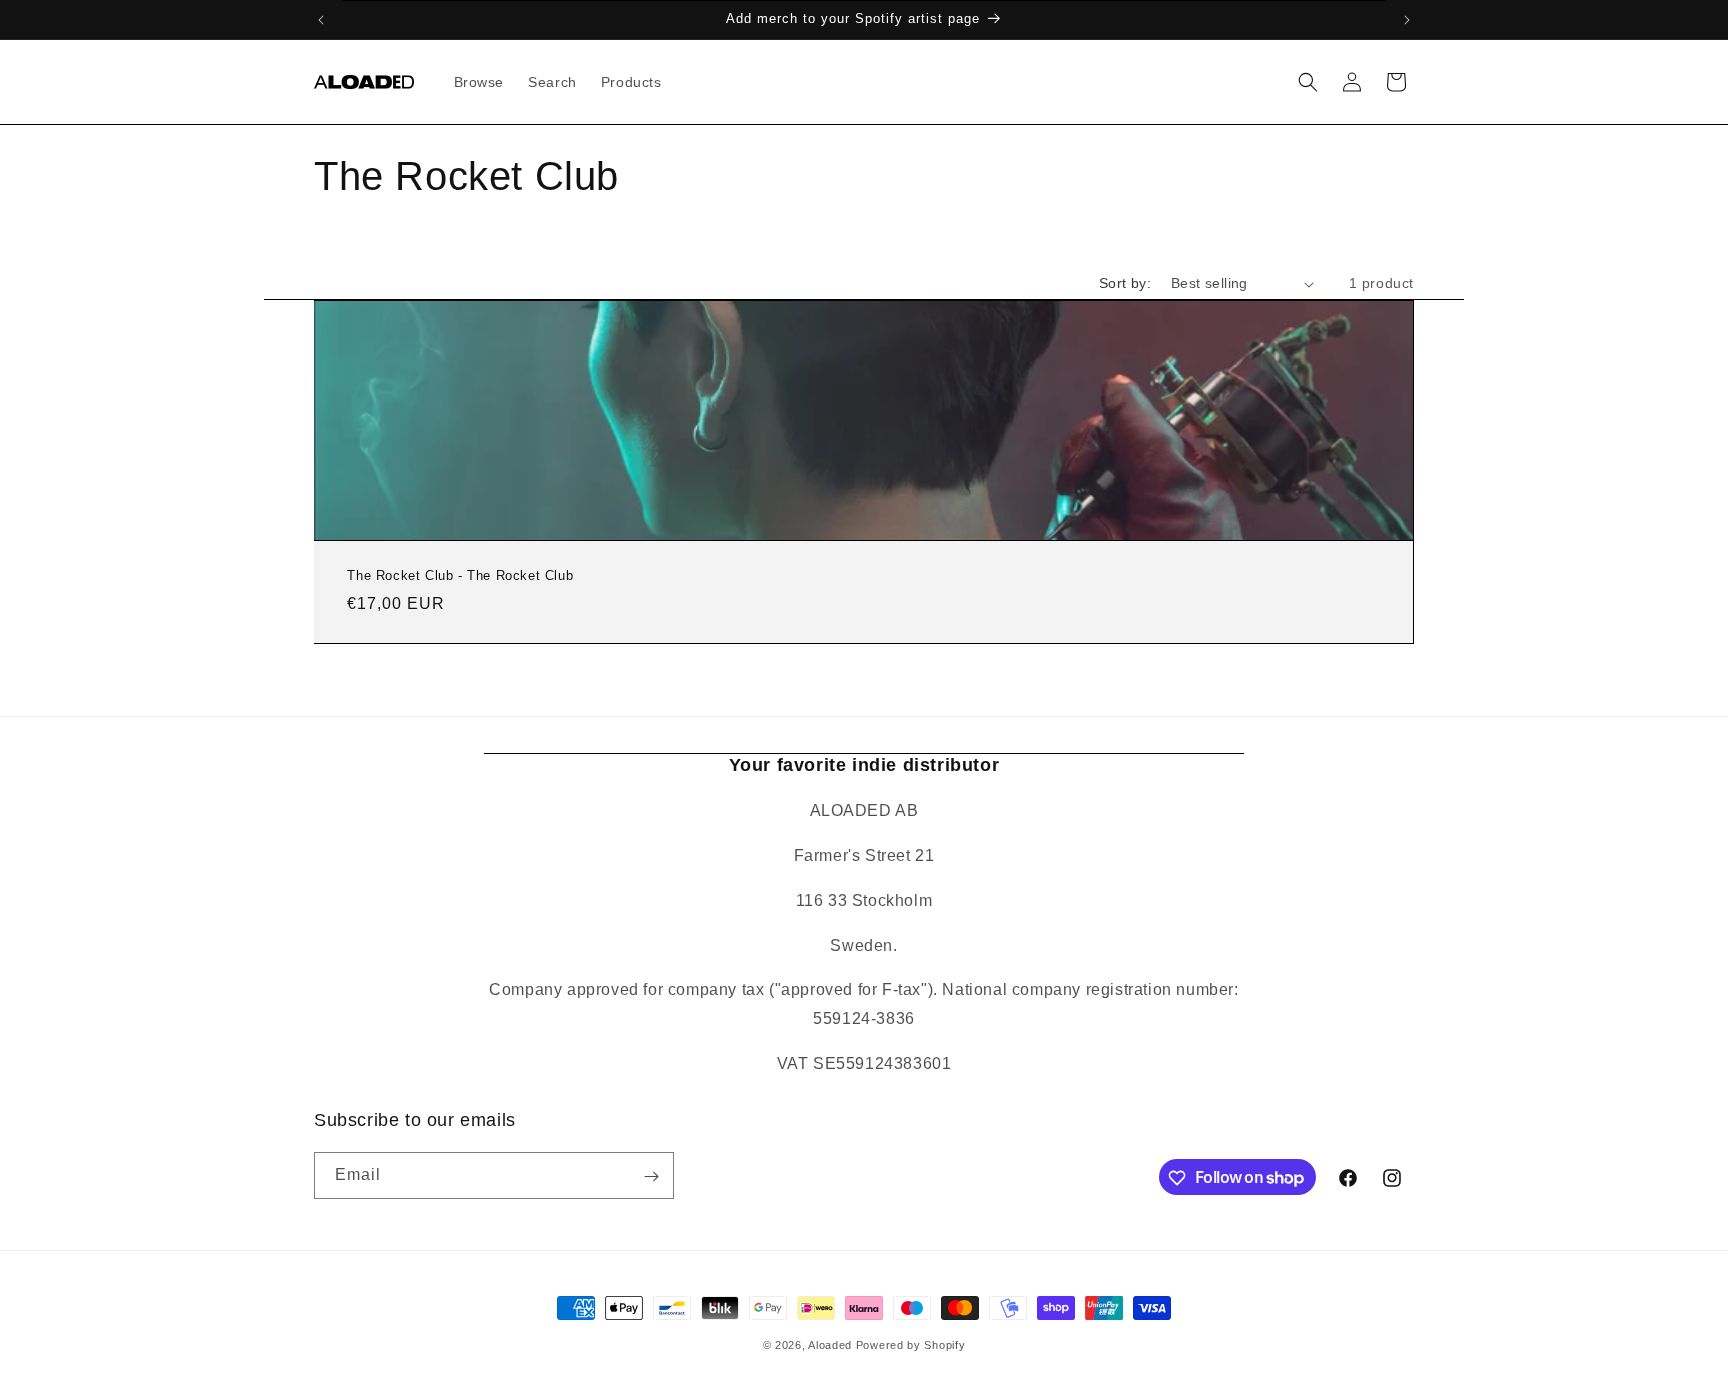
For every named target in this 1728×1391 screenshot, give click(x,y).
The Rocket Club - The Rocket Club (460, 575)
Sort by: (1125, 283)
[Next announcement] (1407, 20)
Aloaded (830, 1345)
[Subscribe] (651, 1176)
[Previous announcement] (321, 20)
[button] (1308, 82)
